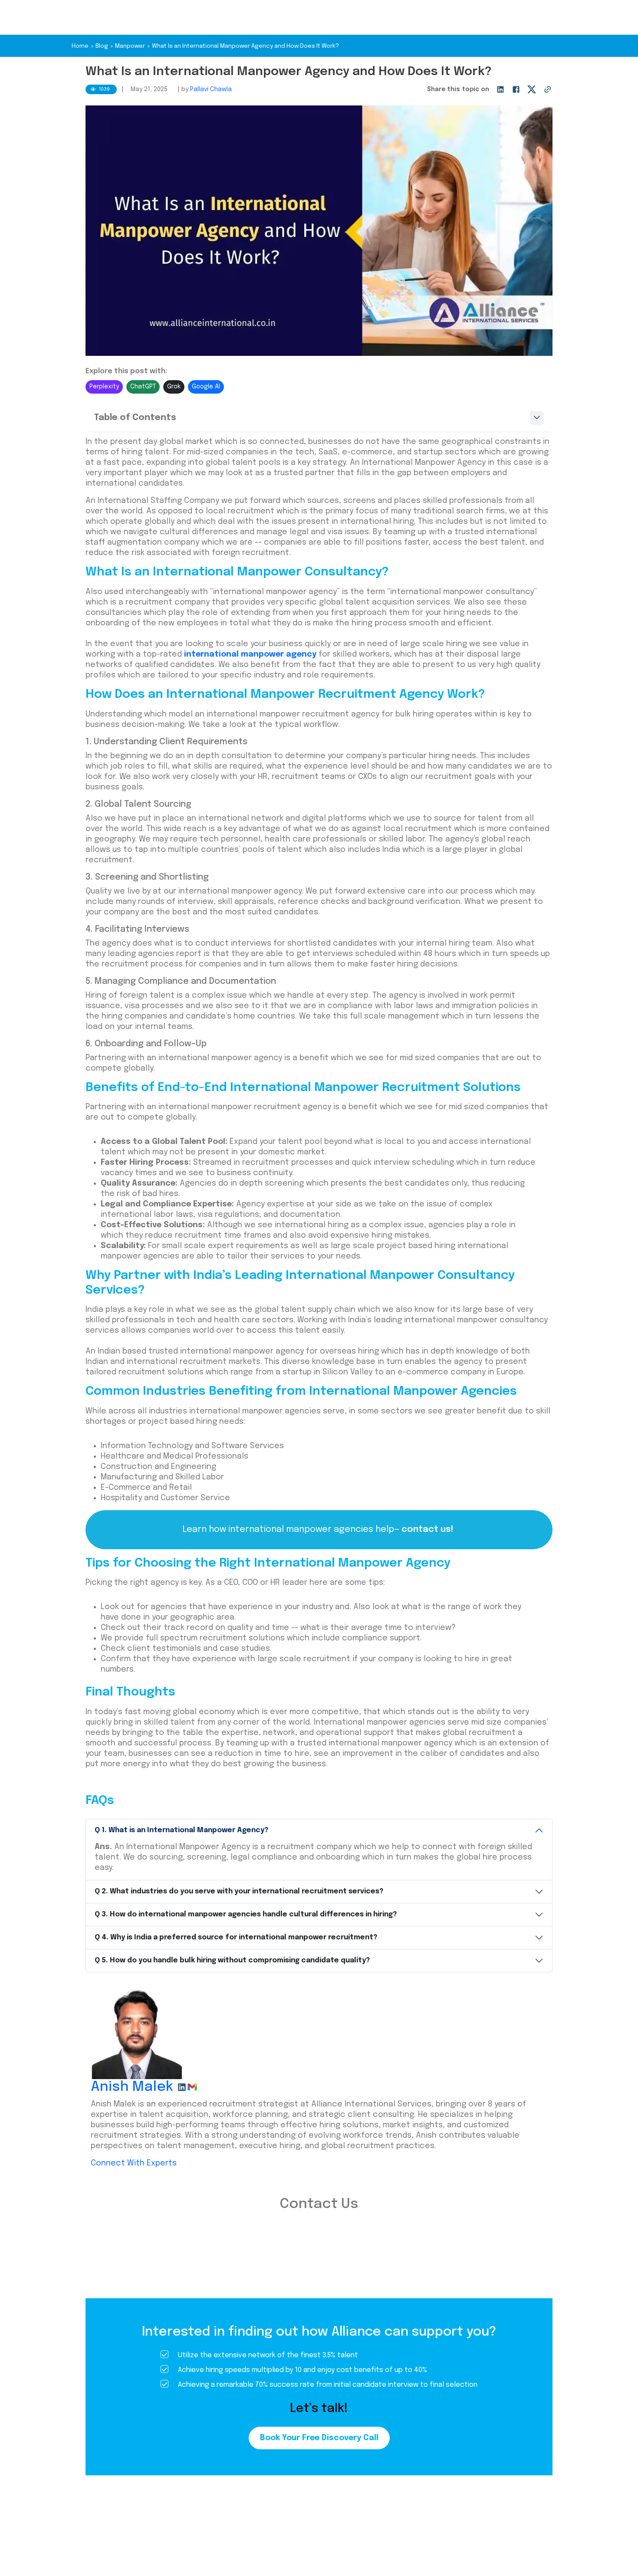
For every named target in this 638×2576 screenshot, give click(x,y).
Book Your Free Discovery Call (319, 2438)
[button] (319, 418)
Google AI (206, 387)
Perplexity (104, 387)
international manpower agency (250, 654)
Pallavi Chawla (211, 89)
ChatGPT (143, 387)
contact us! (428, 1529)
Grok (174, 387)
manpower (130, 46)
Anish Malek (132, 2087)
